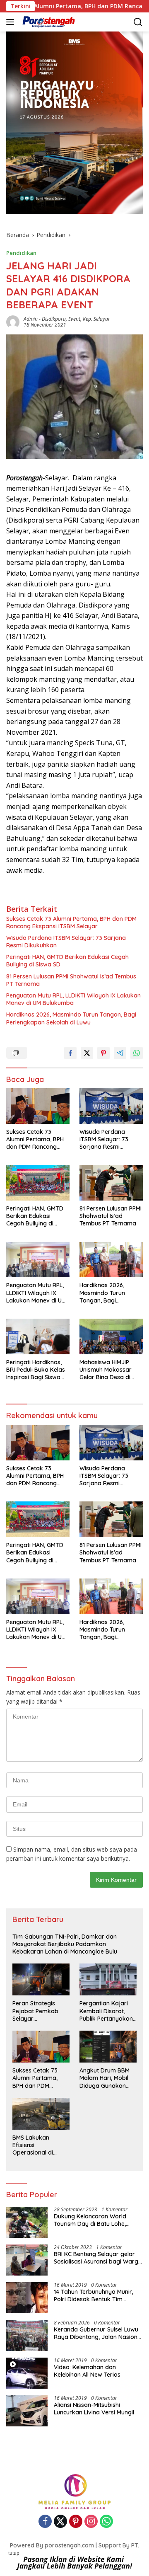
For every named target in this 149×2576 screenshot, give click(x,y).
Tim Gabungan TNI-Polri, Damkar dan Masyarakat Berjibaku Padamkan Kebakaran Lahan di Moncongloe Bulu (65, 1944)
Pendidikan (21, 253)
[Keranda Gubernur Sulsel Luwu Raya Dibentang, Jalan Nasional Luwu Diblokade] (27, 2335)
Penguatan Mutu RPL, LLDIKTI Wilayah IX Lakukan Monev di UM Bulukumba (73, 999)
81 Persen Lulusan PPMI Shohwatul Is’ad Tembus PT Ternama (71, 980)
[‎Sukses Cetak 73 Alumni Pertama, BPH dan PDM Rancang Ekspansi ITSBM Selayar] (38, 1106)
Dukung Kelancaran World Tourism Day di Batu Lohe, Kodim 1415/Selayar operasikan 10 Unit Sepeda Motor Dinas (98, 2220)
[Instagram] (91, 2522)
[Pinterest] (76, 2522)
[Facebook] (45, 2522)
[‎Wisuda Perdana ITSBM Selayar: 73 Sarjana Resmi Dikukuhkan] (111, 1106)
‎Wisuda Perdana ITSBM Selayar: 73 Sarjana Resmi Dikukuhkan (66, 942)
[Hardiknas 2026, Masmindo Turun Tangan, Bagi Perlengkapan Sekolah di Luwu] (111, 1260)
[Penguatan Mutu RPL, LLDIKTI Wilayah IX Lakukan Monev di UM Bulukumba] (38, 1260)
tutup (14, 2553)
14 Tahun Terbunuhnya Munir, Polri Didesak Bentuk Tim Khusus (94, 2295)
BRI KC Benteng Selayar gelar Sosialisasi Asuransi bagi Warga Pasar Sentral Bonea (98, 2258)
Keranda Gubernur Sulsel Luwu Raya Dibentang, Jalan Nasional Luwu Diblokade (98, 2333)
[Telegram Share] (120, 1053)
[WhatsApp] (106, 2522)
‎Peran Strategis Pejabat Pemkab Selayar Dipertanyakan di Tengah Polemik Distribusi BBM (36, 2011)
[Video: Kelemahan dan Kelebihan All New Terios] (27, 2373)
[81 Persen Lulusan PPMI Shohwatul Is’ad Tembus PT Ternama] (111, 1183)
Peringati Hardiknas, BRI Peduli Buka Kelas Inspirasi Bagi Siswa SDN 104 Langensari (36, 1370)
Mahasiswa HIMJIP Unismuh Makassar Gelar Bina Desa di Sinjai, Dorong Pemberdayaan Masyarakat (106, 1370)
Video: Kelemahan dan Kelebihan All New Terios (87, 2371)
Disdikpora (54, 319)
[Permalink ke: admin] (13, 321)
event (74, 319)
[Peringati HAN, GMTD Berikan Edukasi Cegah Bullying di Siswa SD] (38, 1183)
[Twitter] (60, 2522)
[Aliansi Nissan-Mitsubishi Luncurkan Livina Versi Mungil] (27, 2411)
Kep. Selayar (96, 319)
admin (31, 319)
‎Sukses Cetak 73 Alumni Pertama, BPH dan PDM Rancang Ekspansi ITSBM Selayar (71, 922)
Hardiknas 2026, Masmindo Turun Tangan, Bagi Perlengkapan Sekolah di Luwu (71, 1018)
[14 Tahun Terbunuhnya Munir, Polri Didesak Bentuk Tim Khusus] (27, 2298)
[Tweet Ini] (87, 1053)
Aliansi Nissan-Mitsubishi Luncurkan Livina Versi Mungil (94, 2409)
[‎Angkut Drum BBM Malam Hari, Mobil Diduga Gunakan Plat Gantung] (108, 2047)
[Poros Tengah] (48, 22)
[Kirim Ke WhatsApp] (137, 1053)
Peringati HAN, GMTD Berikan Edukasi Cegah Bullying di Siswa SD (67, 961)
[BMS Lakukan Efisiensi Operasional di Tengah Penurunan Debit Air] (41, 2114)
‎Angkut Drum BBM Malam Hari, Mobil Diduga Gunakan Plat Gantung (105, 2078)
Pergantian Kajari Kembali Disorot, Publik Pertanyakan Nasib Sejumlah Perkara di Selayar (106, 2011)
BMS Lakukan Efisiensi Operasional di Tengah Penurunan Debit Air (38, 2145)
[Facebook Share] (70, 1053)
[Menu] (12, 22)
